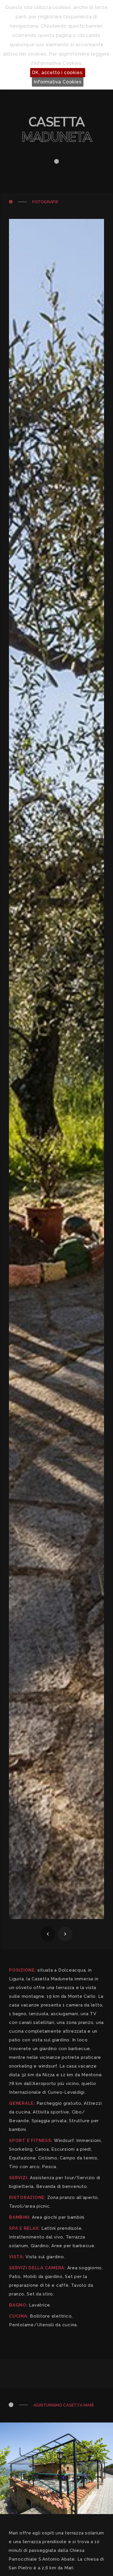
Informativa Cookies (58, 82)
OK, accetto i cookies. (58, 73)
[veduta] (57, 1069)
